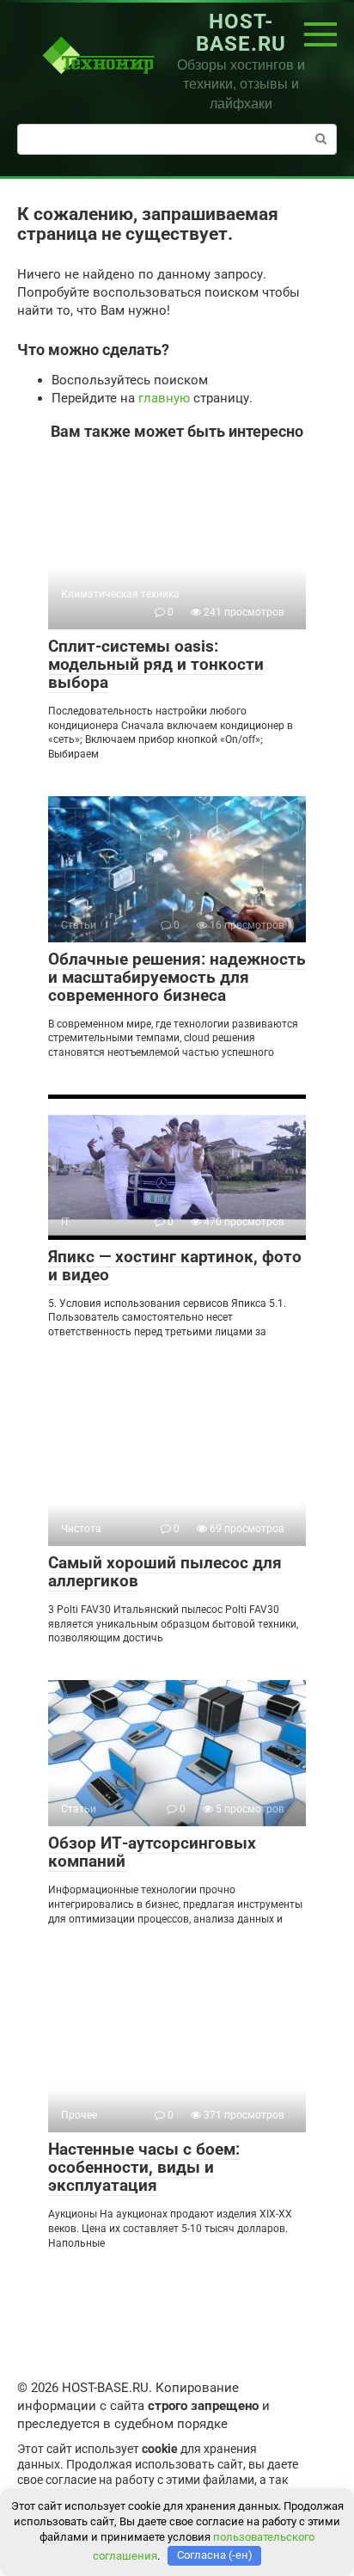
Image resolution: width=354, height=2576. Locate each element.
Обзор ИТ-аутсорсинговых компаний (152, 1852)
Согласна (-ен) (215, 2555)
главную (164, 398)
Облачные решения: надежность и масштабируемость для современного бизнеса (177, 977)
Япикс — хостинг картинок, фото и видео (175, 1266)
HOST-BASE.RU (241, 33)
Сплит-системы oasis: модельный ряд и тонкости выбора (156, 664)
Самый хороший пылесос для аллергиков (165, 1572)
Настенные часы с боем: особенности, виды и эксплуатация (144, 2167)
